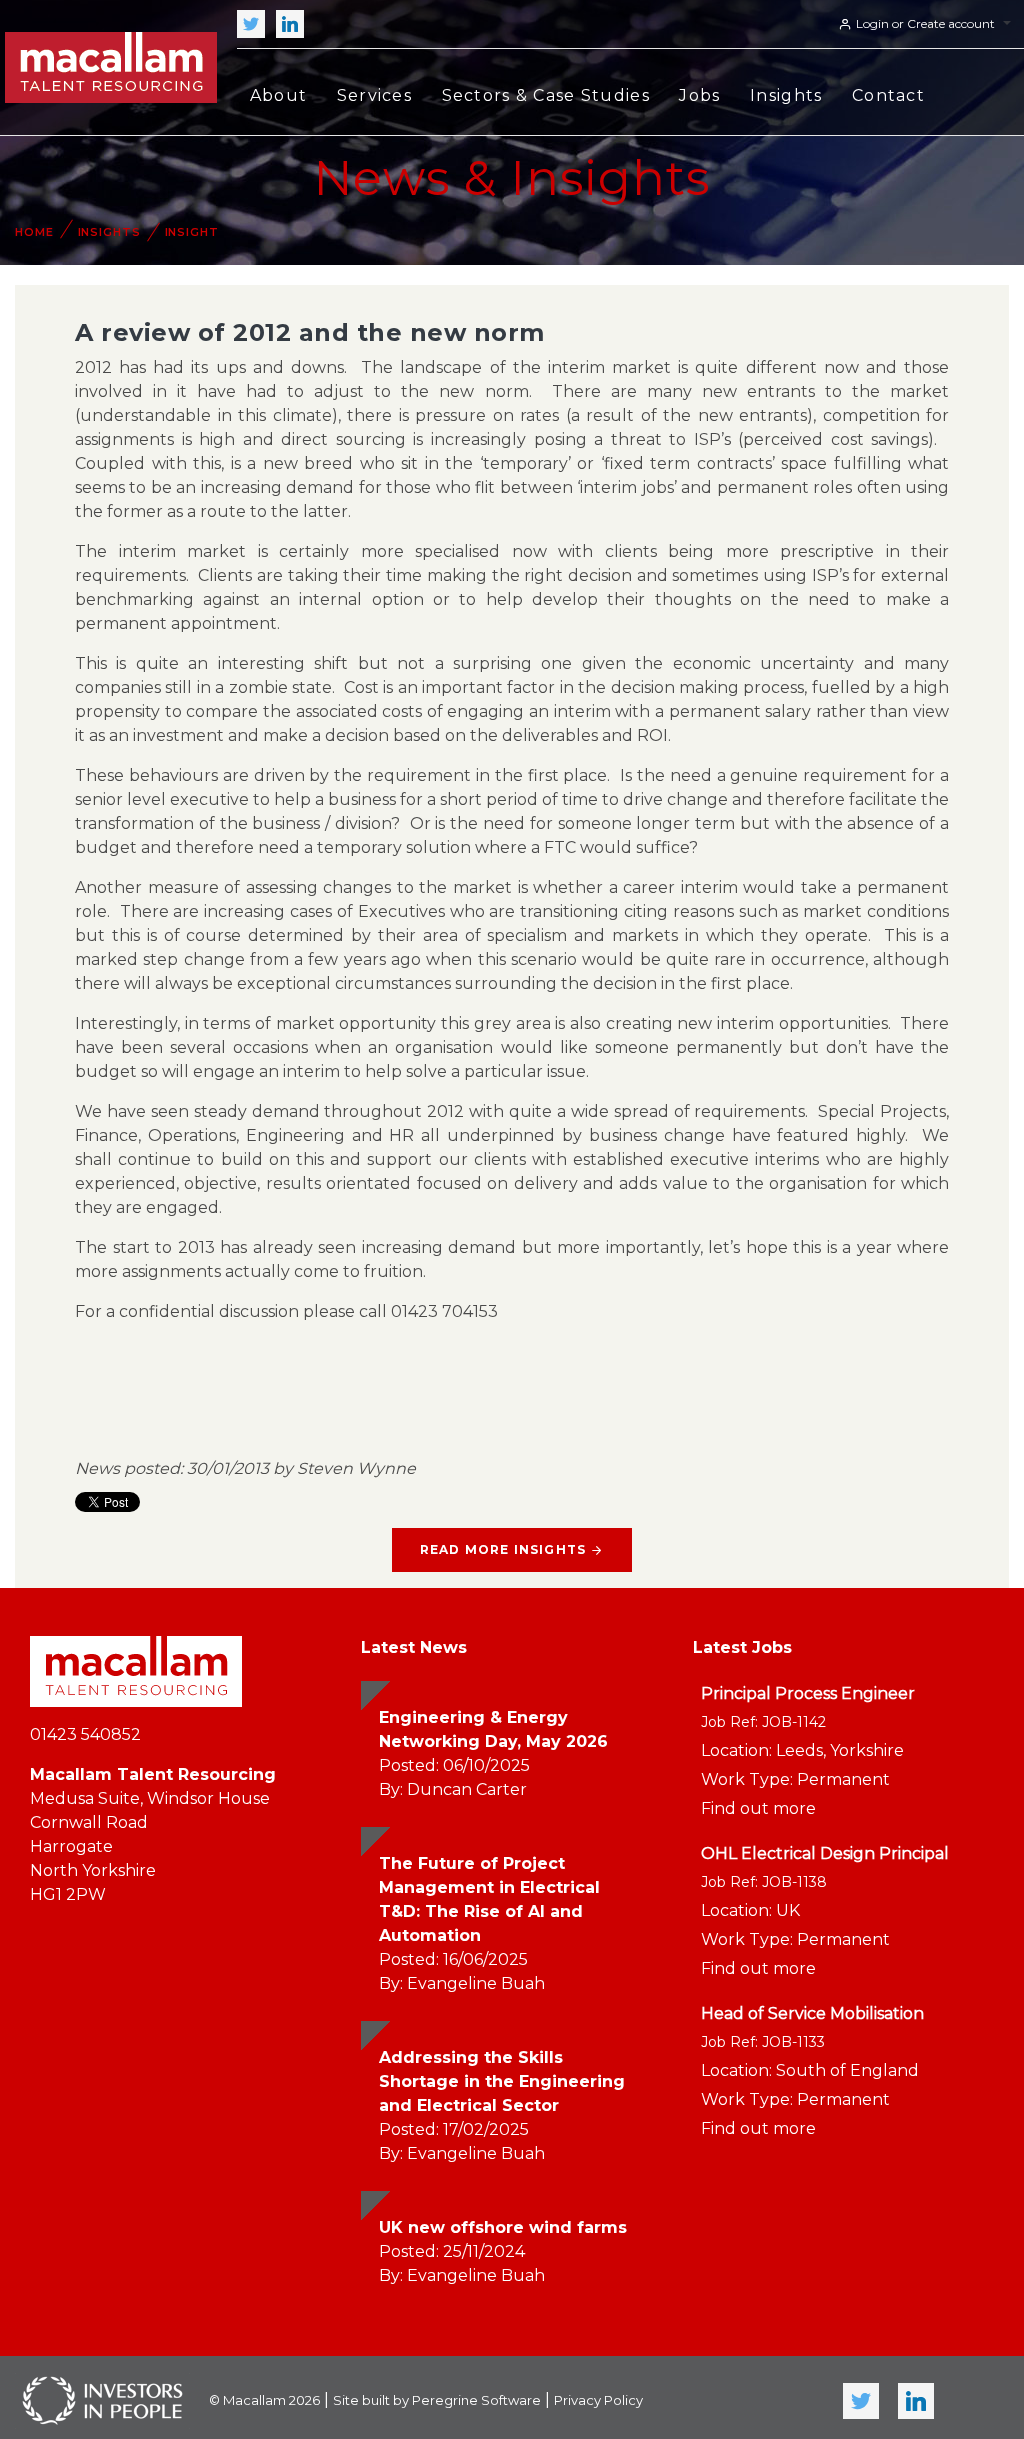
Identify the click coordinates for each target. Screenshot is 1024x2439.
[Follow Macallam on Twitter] (251, 24)
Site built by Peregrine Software (437, 2400)
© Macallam (264, 2400)
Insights (786, 95)
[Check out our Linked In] (290, 24)
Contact (888, 95)
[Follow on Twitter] (861, 2401)
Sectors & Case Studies (546, 95)
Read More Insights (503, 1549)
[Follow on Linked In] (916, 2401)
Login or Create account (925, 23)
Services (374, 95)
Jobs (699, 95)
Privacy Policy (598, 2400)
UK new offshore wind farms (503, 2227)
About (278, 95)
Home (34, 232)
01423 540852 (85, 1734)
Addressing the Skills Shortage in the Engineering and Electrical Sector (502, 2081)
